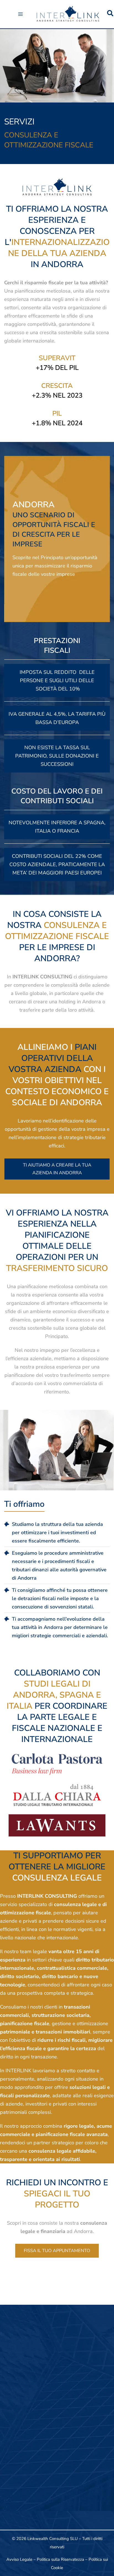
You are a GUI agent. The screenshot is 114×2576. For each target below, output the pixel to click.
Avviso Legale (19, 2559)
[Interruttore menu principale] (20, 14)
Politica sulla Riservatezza (60, 2559)
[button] (111, 14)
